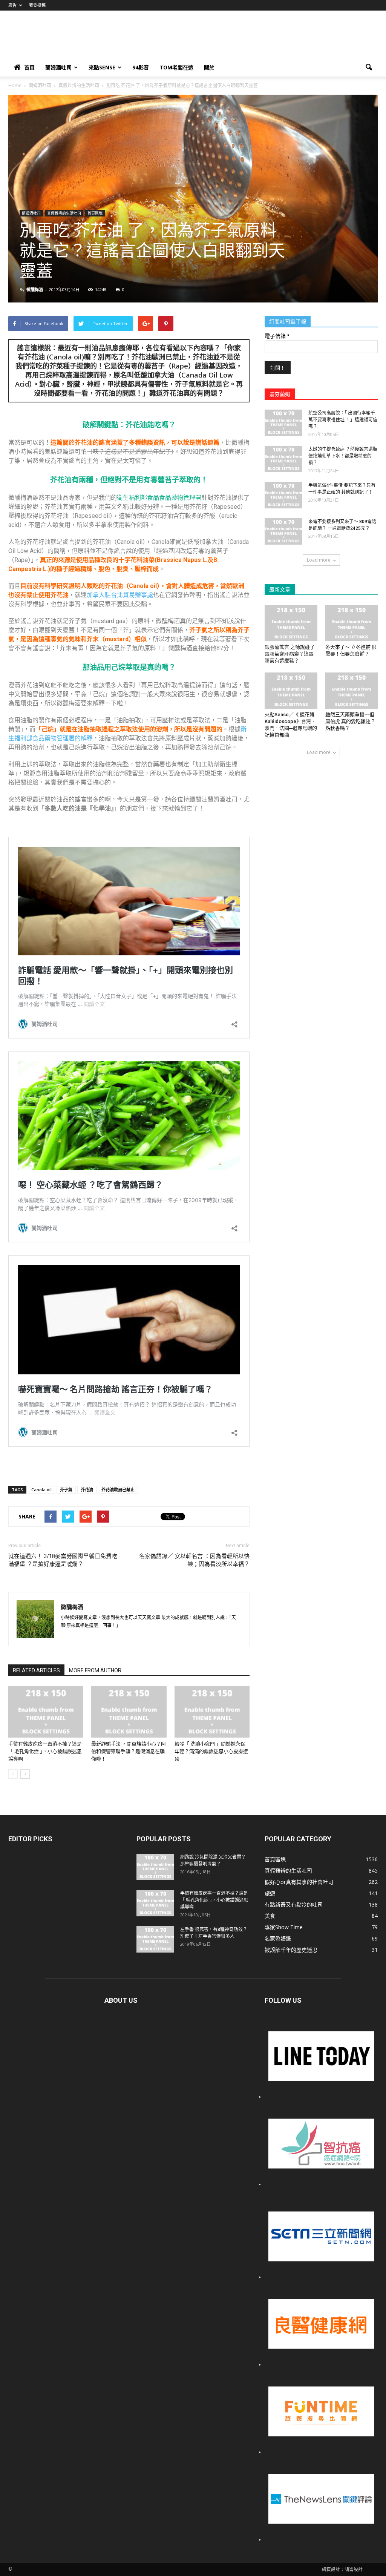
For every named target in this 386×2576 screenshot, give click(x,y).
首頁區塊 (95, 213)
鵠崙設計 (354, 2569)
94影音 (141, 67)
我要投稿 (37, 5)
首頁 (29, 67)
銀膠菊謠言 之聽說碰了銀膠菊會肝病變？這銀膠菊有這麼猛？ (290, 654)
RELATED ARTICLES (36, 1670)
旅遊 (270, 1893)
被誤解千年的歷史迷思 (291, 1950)
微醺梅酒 (35, 289)
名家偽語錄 (278, 1938)
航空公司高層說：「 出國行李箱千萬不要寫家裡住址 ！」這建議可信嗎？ (343, 420)
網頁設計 (331, 2569)
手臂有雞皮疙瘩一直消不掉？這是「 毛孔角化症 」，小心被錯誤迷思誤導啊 (45, 1751)
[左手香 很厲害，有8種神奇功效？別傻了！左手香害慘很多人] (155, 1939)
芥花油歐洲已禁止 (118, 1490)
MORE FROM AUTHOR (95, 1670)
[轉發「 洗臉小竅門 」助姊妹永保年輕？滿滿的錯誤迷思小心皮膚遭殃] (212, 1712)
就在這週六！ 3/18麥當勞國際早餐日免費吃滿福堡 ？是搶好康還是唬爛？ (63, 1560)
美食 (270, 1916)
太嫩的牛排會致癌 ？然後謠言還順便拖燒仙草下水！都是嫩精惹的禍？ (343, 456)
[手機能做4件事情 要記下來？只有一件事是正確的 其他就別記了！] (283, 495)
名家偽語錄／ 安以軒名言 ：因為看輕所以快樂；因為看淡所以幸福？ (194, 1560)
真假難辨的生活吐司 (64, 213)
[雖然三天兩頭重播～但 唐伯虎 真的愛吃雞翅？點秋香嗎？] (352, 691)
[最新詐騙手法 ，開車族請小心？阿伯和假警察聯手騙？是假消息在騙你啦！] (129, 1712)
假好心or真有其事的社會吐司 (299, 1882)
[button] (369, 68)
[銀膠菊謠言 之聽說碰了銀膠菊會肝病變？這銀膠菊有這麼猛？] (291, 623)
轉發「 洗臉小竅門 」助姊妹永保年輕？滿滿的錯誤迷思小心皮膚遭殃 (211, 1751)
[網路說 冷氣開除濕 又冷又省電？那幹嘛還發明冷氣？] (155, 1867)
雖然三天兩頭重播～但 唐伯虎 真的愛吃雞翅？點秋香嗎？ (350, 721)
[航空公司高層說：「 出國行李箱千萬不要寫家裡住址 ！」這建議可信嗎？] (283, 423)
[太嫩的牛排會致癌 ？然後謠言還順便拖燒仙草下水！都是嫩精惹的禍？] (283, 459)
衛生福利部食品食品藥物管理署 (159, 498)
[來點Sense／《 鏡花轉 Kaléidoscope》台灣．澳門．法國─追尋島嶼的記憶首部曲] (291, 691)
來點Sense (102, 67)
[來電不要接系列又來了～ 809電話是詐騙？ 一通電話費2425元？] (283, 531)
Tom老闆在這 (176, 67)
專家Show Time (284, 1927)
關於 (209, 67)
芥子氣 (66, 1490)
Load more (319, 560)
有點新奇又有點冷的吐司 (294, 1904)
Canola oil (41, 1490)
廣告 (12, 5)
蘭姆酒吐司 (58, 67)
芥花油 (87, 1490)
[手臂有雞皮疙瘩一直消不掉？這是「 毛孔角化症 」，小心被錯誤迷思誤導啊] (46, 1712)
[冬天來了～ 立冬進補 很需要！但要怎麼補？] (352, 623)
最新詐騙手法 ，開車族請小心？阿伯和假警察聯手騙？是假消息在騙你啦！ (129, 1751)
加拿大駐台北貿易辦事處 (120, 595)
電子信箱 (277, 336)
